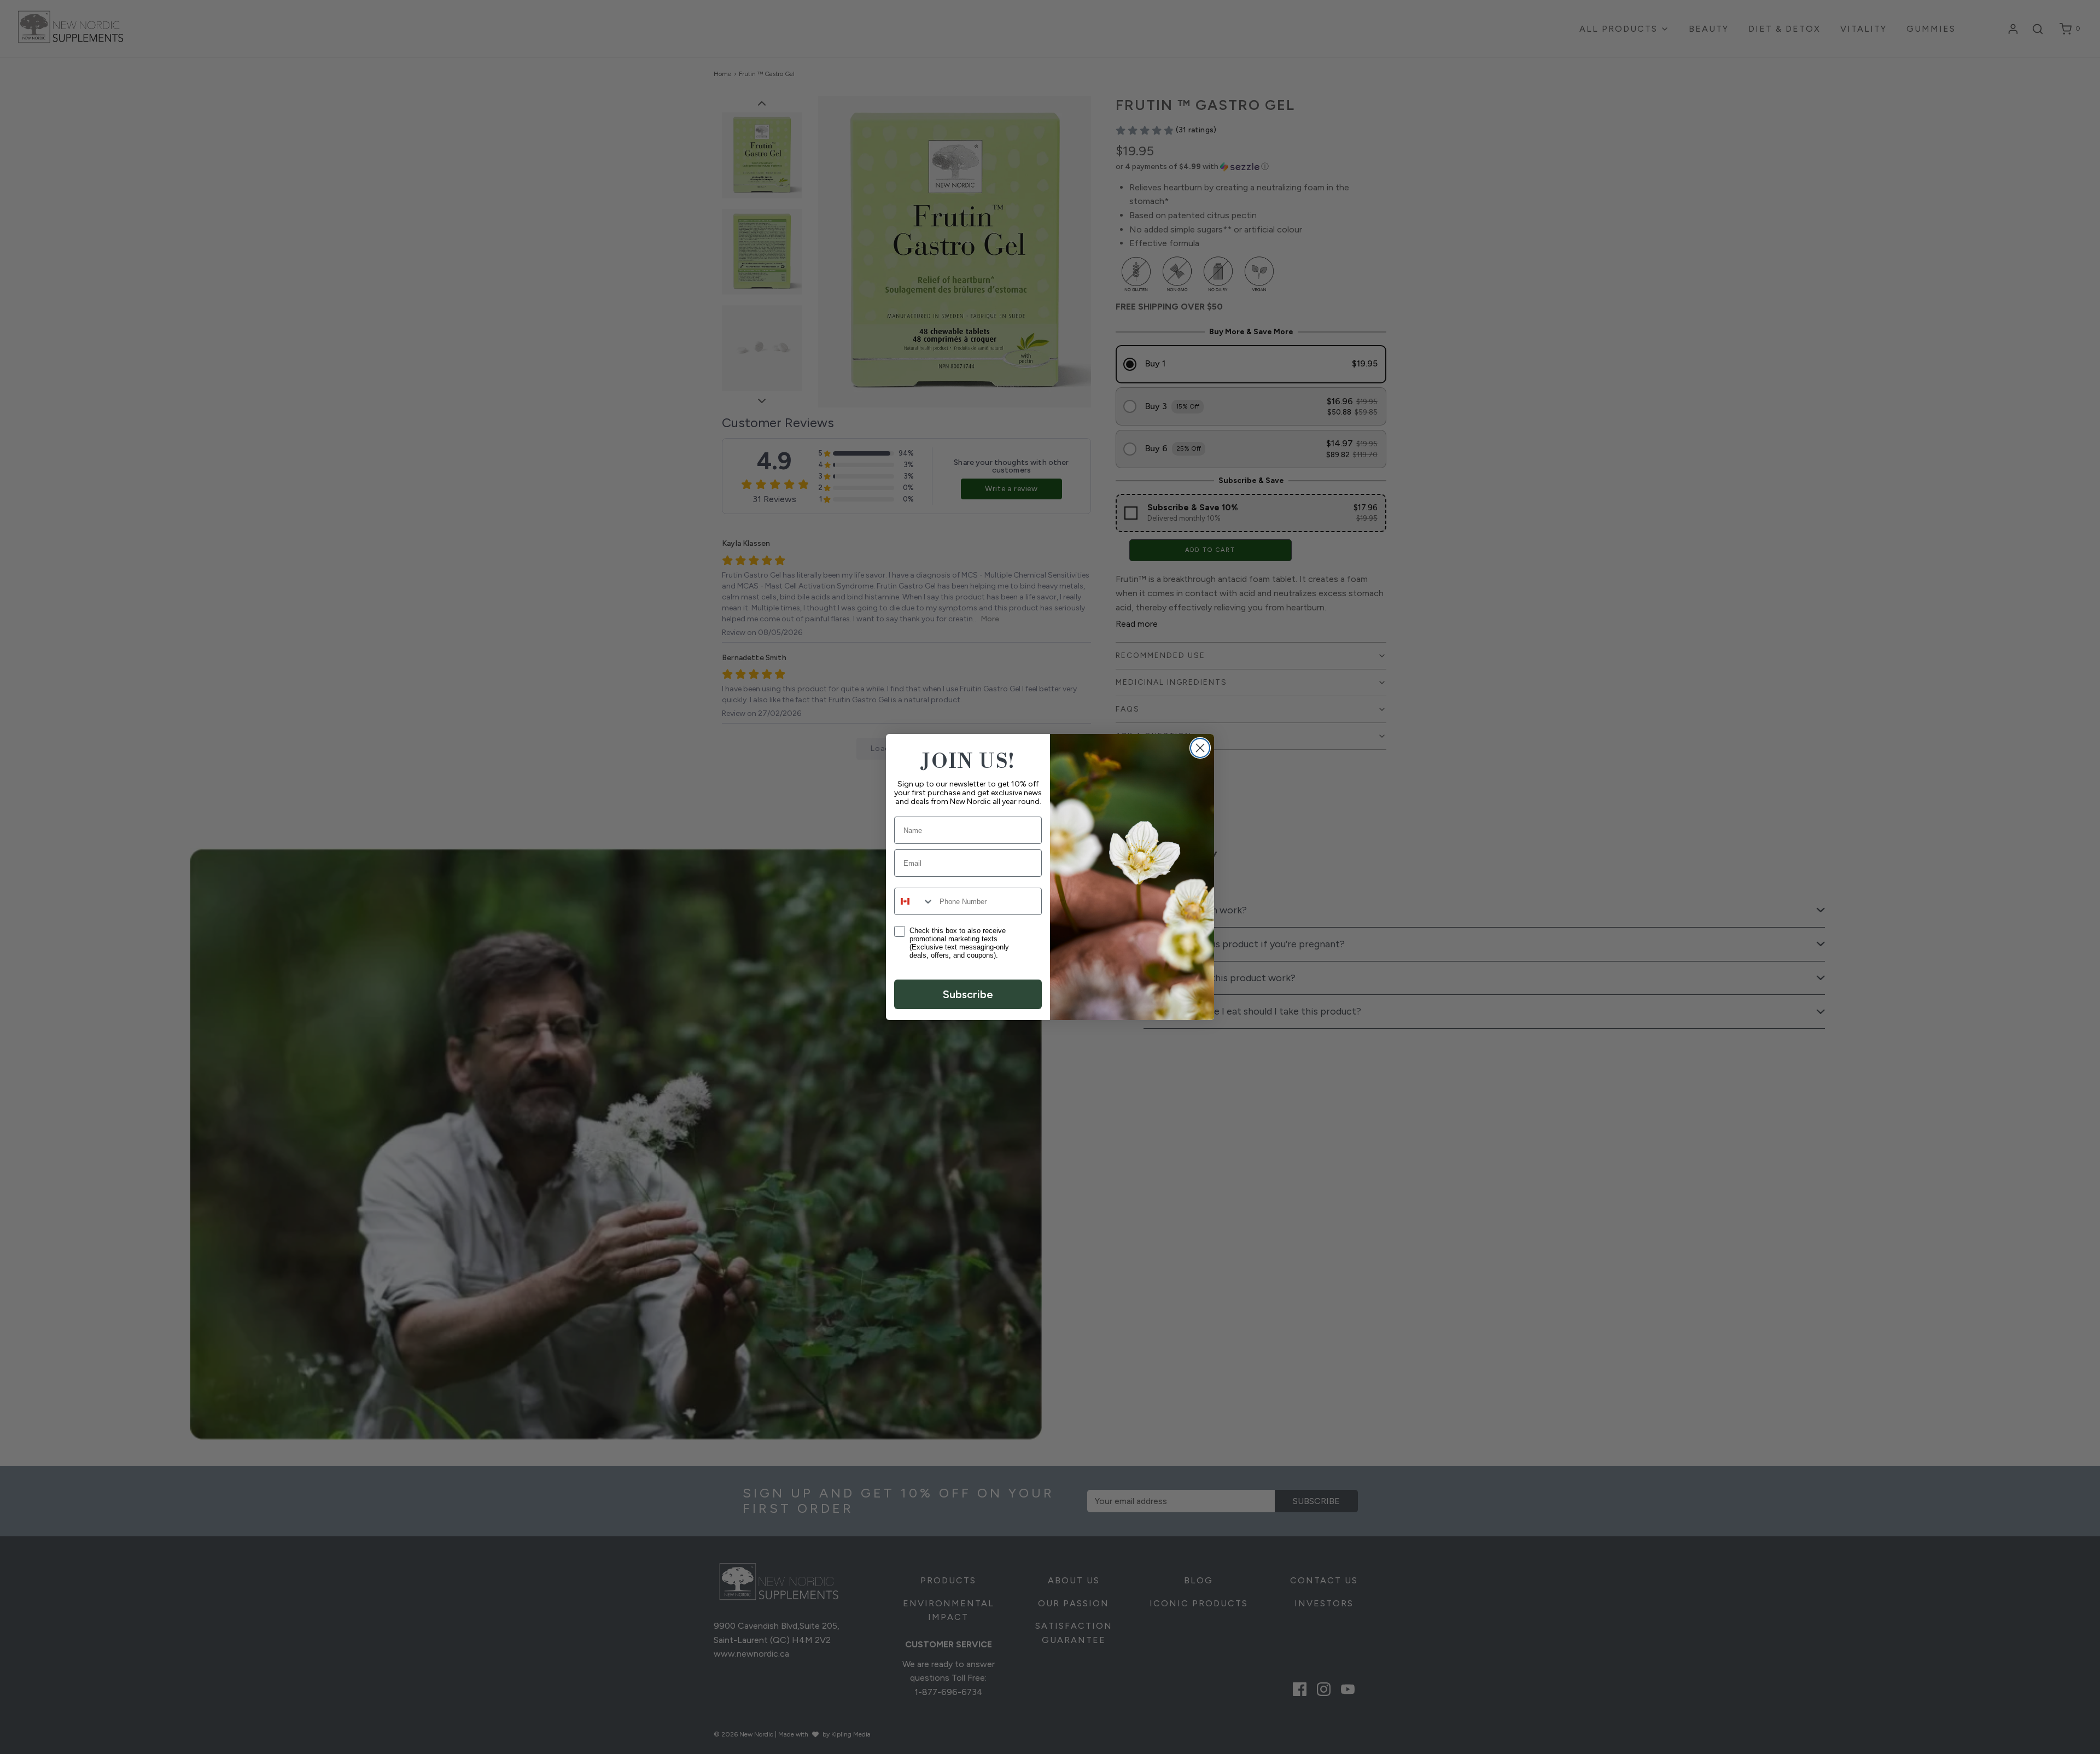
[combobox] (914, 901)
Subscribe (968, 994)
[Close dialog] (1200, 748)
